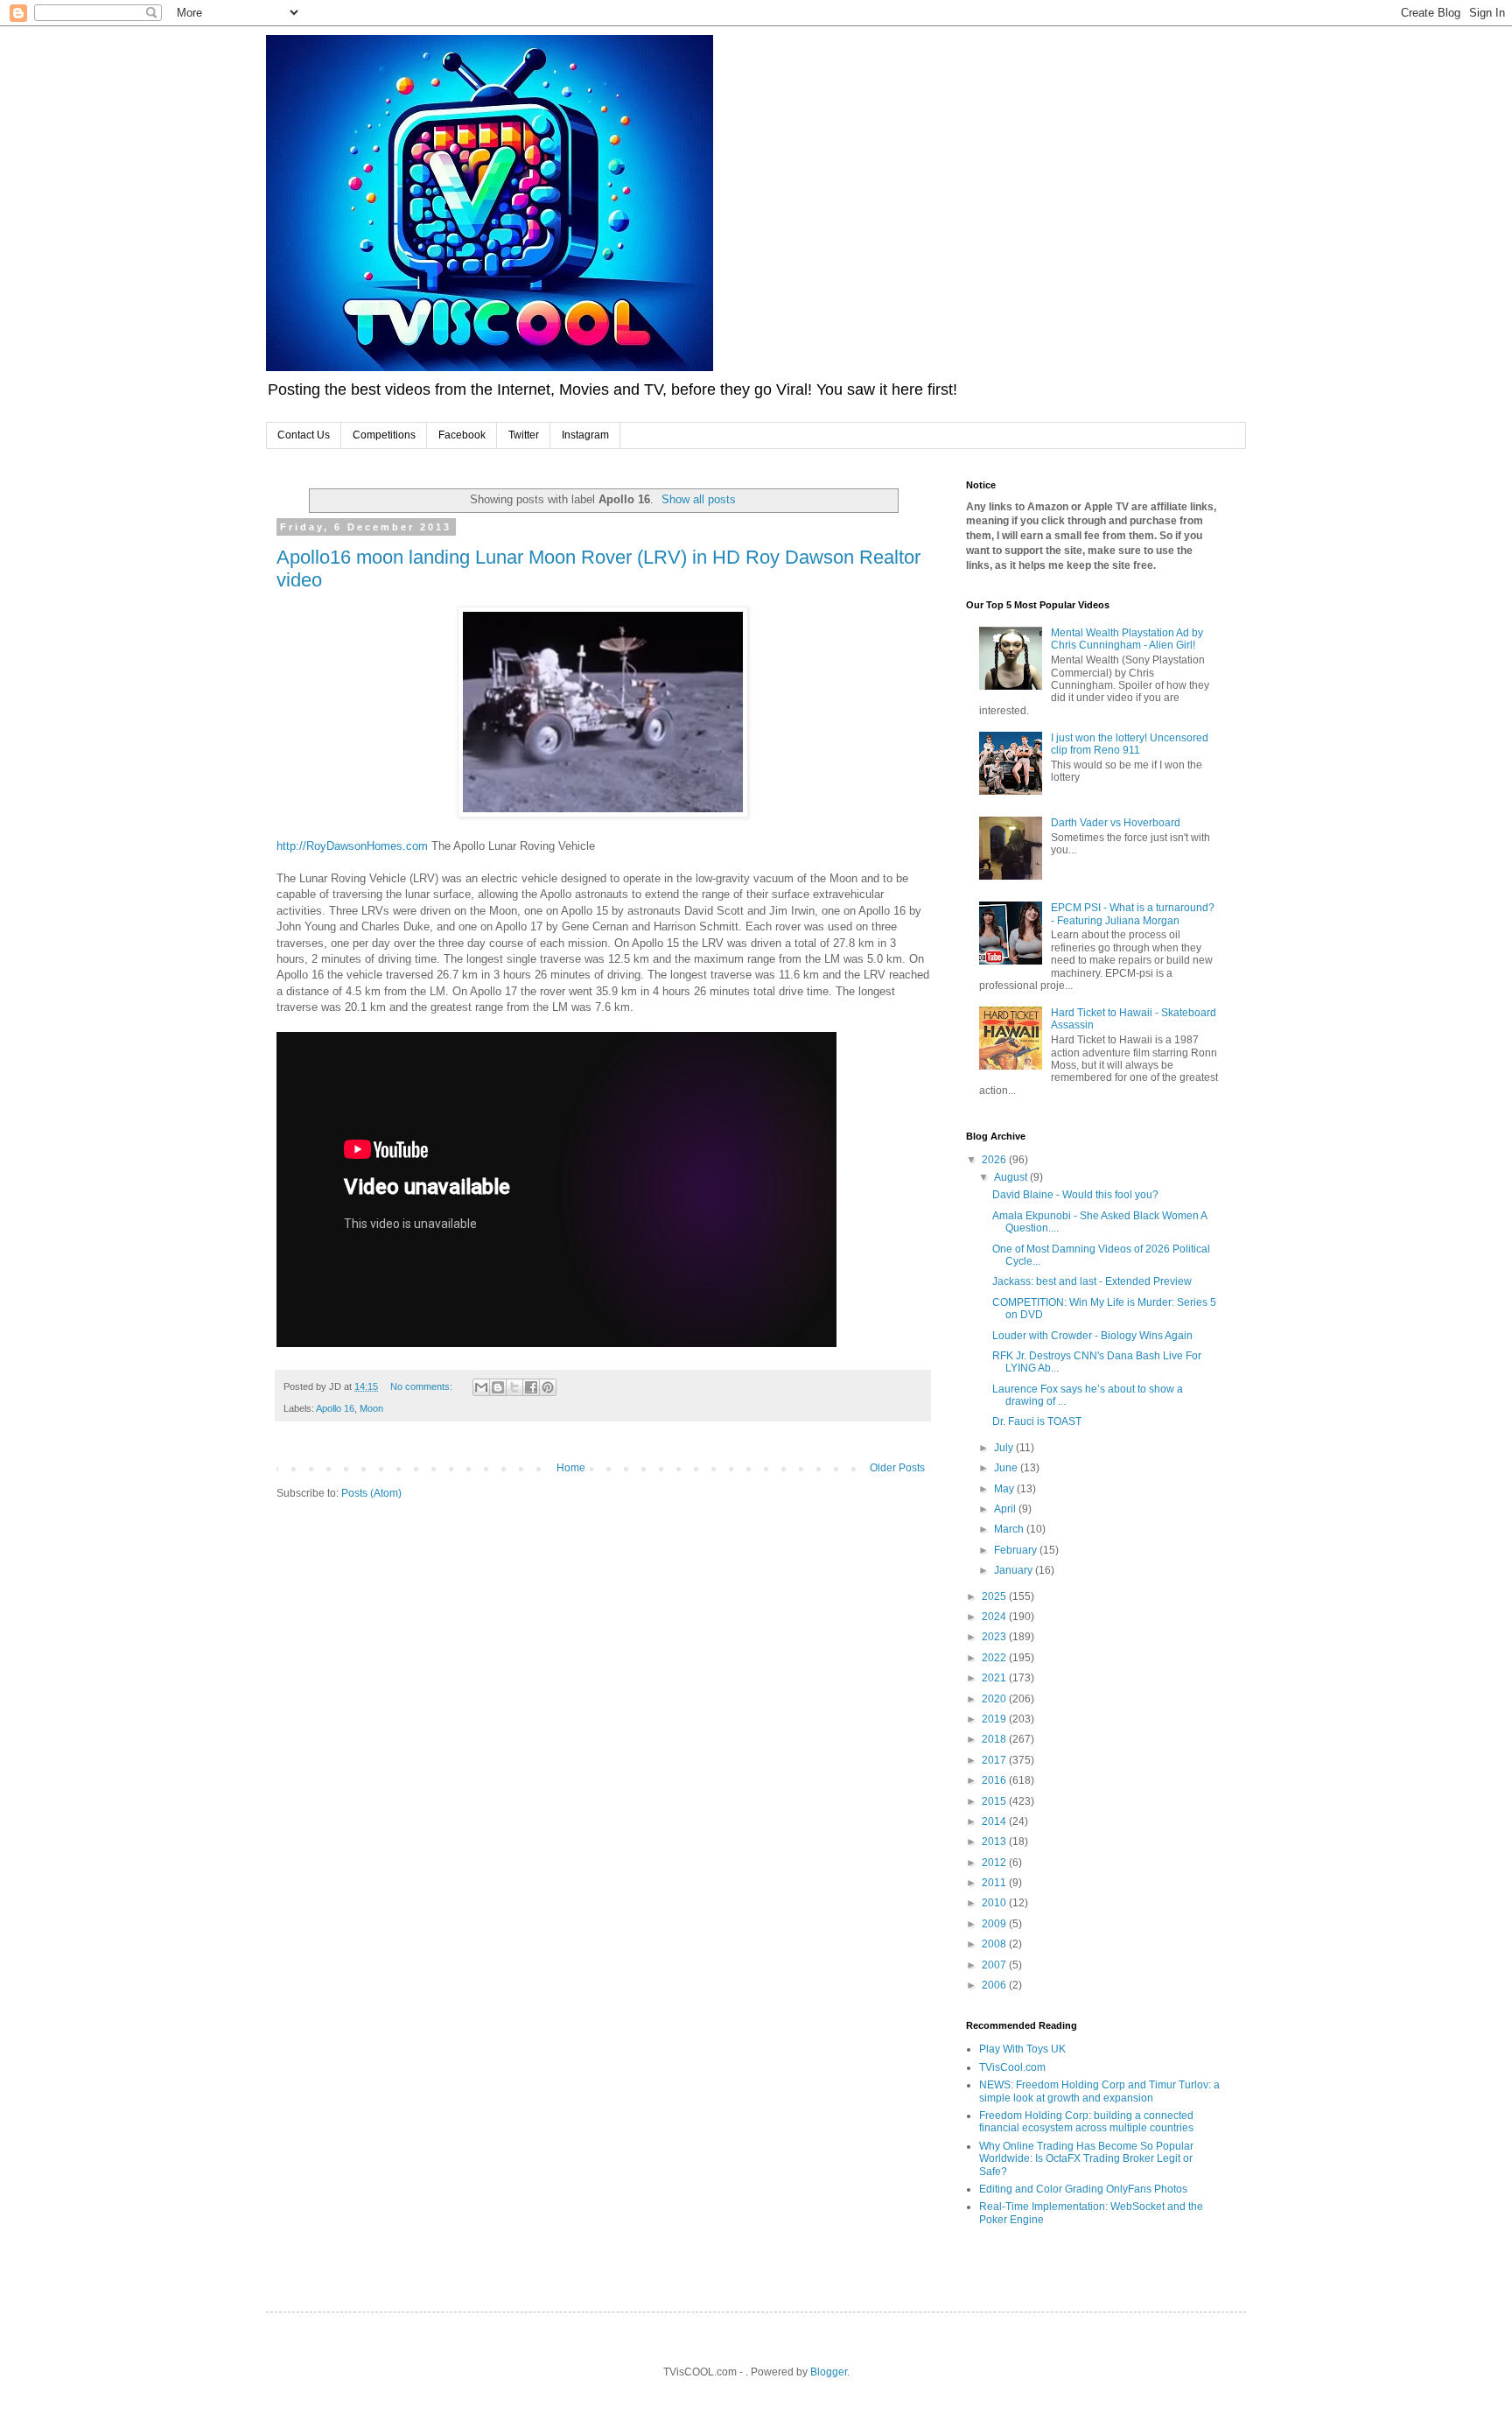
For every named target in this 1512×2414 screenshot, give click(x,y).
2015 (995, 1801)
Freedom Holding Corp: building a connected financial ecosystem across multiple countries (1086, 2122)
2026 (995, 1160)
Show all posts (699, 499)
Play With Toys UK (1022, 2049)
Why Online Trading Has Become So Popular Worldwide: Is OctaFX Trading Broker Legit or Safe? (1086, 2159)
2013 (995, 1842)
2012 (995, 1863)
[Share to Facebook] (531, 1387)
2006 (995, 1985)
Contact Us (304, 435)
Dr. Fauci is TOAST (1037, 1421)
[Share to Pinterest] (548, 1387)
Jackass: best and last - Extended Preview (1092, 1281)
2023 (995, 1637)
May (1005, 1489)
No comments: (423, 1386)
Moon (371, 1408)
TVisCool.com (1012, 2067)
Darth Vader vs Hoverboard (1116, 823)
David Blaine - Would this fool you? (1075, 1195)
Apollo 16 (335, 1408)
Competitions (384, 435)
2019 (995, 1719)
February (1017, 1550)
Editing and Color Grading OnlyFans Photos (1083, 2189)
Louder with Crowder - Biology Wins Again (1092, 1336)
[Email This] (481, 1387)
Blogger (829, 2372)
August (1012, 1177)
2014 (995, 1821)
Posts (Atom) (371, 1493)
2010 (995, 1903)
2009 (995, 1924)
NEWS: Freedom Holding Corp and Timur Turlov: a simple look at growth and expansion (1099, 2091)
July (1005, 1448)
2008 (995, 1944)
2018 (995, 1739)
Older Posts (897, 1468)
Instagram (585, 435)
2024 (995, 1617)
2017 (995, 1760)
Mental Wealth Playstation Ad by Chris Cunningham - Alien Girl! (1127, 639)
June (1007, 1468)
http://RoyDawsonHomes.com (352, 846)
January (1015, 1570)
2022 (995, 1658)
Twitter (524, 435)
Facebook (462, 435)
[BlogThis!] (498, 1387)
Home (571, 1468)
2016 (995, 1780)
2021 (995, 1678)
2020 (995, 1699)
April (1006, 1509)
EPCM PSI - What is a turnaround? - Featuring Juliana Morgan (1133, 914)
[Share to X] (514, 1387)
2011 (995, 1883)
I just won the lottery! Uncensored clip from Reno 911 (1130, 744)
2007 (995, 1965)
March (1010, 1529)
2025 (995, 1596)
